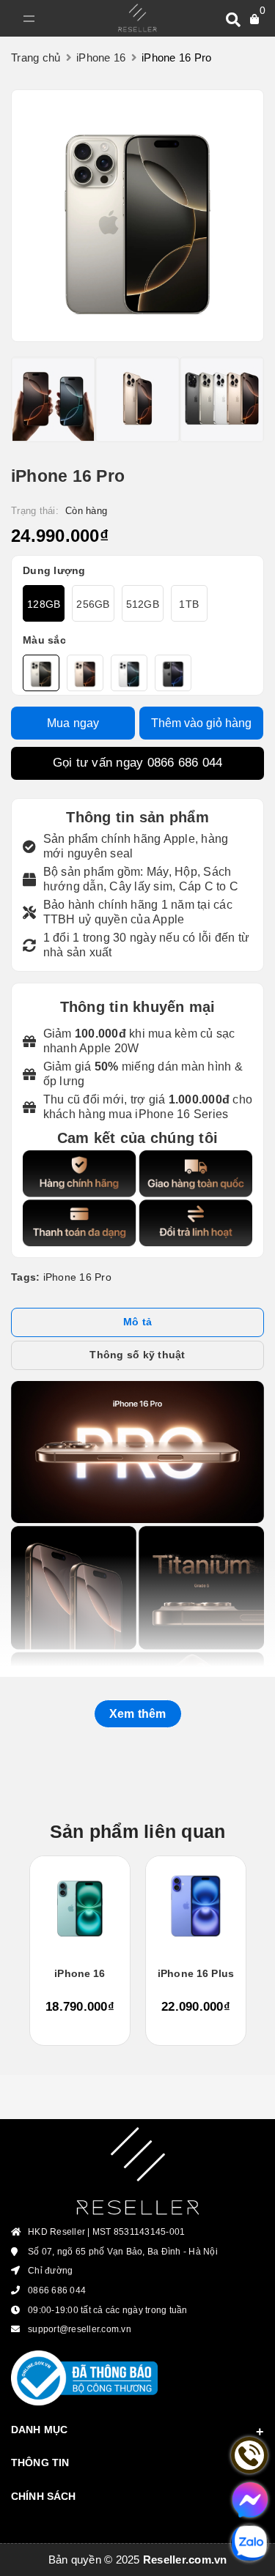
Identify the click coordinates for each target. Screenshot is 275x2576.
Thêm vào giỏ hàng (201, 723)
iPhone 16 (80, 1973)
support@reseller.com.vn (80, 2329)
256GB (93, 604)
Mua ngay (73, 723)
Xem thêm (138, 1714)
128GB (44, 604)
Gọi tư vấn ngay (138, 763)
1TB (189, 604)
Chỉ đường (50, 2271)
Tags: (27, 1277)
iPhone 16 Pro (77, 1277)
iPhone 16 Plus (196, 1973)
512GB (143, 604)
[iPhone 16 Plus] (196, 1906)
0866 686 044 (185, 763)
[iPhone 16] (80, 1906)
